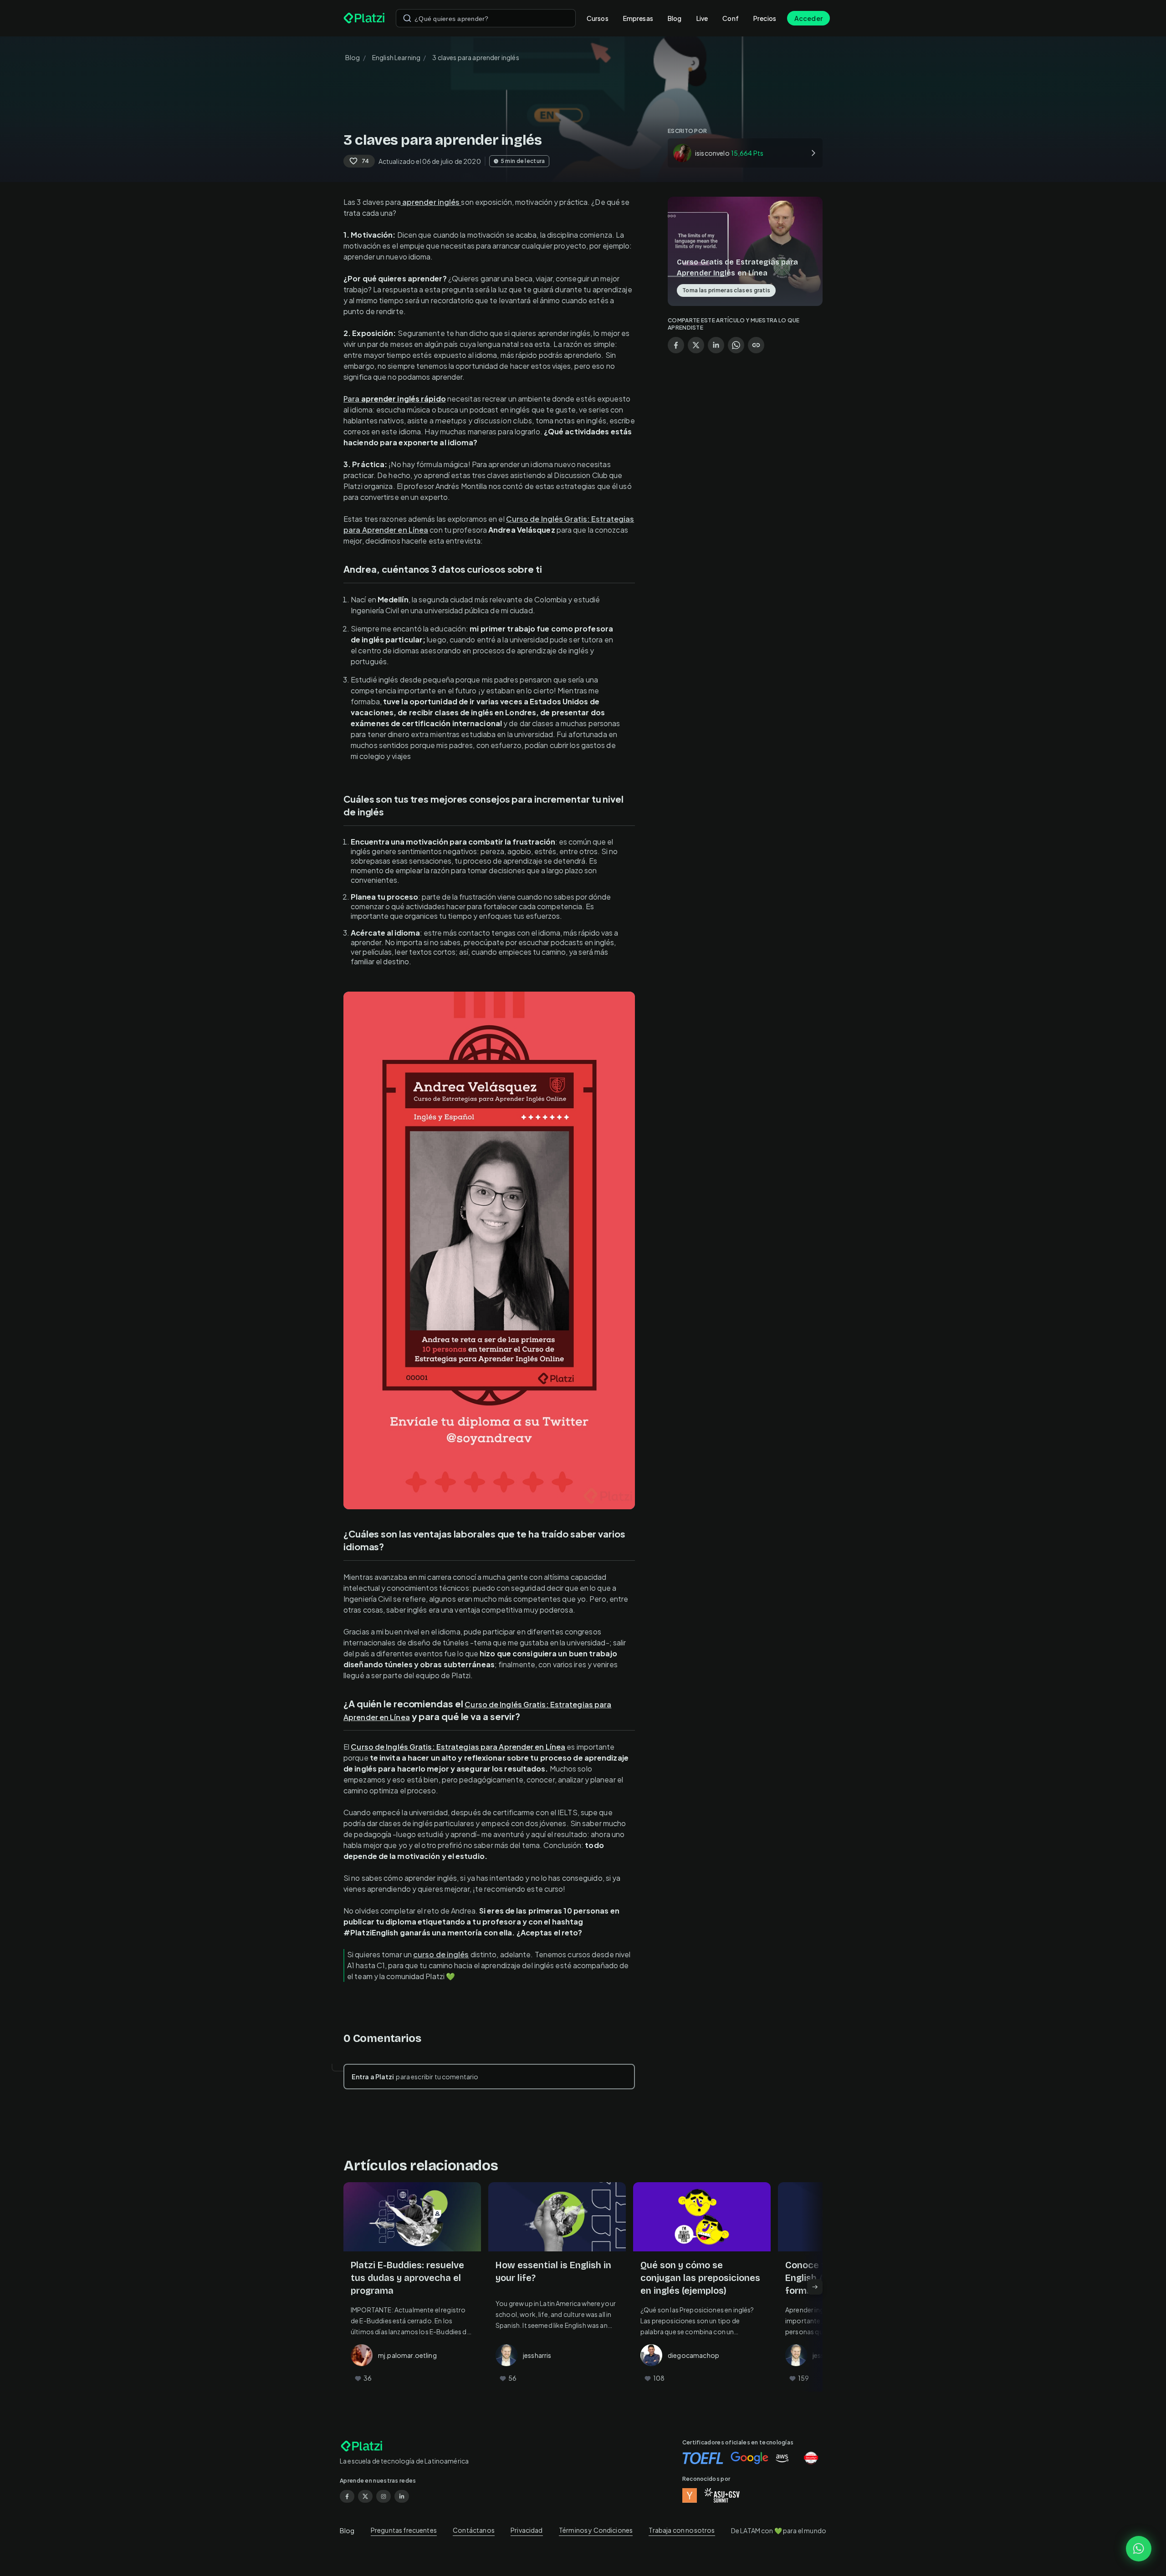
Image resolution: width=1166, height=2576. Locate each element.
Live (702, 18)
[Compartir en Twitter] (696, 345)
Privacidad (527, 2530)
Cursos (598, 18)
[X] (365, 2496)
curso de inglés (441, 1954)
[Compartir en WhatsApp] (736, 345)
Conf (731, 18)
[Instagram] (384, 2496)
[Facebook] (347, 2496)
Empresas (638, 18)
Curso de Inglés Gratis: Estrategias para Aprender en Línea (458, 1747)
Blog (675, 18)
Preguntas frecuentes (404, 2530)
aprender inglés (431, 202)
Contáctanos (474, 2530)
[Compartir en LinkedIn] (716, 345)
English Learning (396, 57)
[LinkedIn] (402, 2496)
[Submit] (407, 18)
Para (395, 399)
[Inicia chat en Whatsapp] (1139, 2549)
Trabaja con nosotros (682, 2530)
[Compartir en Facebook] (676, 345)
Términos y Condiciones (596, 2530)
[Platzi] (364, 18)
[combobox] (486, 18)
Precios (765, 18)
